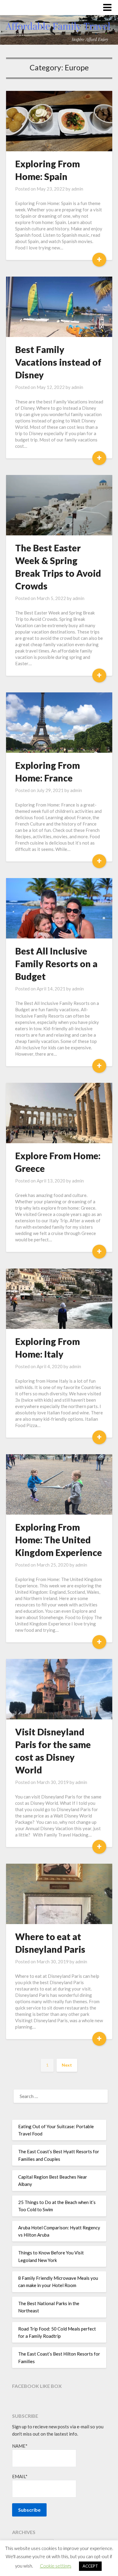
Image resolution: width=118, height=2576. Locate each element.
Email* (20, 2476)
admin (77, 189)
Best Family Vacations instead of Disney (58, 362)
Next (67, 2065)
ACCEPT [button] (90, 2566)
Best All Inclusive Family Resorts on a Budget (56, 964)
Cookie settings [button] (56, 2566)
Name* (20, 2446)
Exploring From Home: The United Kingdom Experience (59, 1540)
